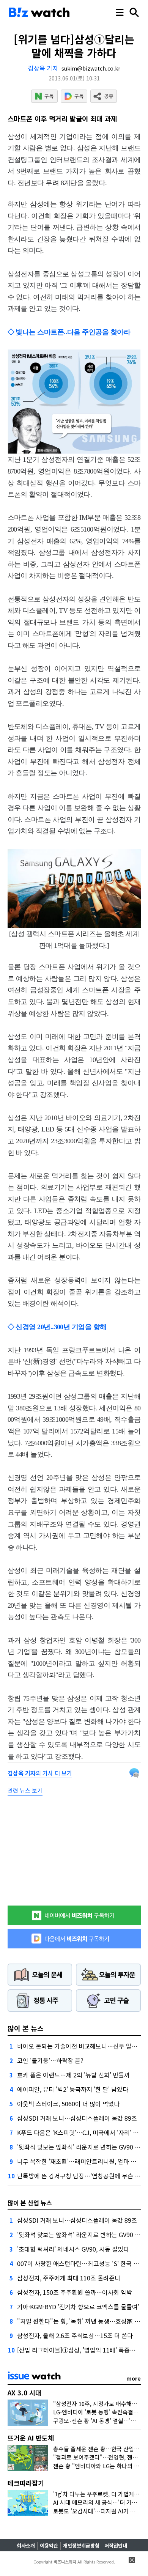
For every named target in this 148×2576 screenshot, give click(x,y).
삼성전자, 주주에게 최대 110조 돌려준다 (69, 2278)
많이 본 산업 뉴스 (30, 2203)
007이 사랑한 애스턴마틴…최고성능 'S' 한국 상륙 (81, 2263)
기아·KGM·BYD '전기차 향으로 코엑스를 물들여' (78, 2307)
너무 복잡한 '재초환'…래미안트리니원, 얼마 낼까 (80, 2161)
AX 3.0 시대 (24, 2393)
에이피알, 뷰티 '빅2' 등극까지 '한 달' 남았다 (73, 2089)
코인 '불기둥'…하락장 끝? (50, 2060)
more (134, 2378)
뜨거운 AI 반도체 (31, 2438)
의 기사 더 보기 (40, 1773)
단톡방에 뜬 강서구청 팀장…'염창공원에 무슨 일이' (82, 2176)
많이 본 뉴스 (26, 2028)
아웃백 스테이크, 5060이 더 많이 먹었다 (68, 2104)
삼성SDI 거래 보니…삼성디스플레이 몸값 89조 (77, 2118)
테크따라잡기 (26, 2483)
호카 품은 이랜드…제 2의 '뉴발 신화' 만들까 (73, 2075)
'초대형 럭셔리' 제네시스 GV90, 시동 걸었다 (73, 2249)
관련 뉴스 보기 (25, 1790)
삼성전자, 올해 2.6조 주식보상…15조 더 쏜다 (75, 2335)
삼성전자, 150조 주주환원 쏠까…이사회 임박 (75, 2292)
